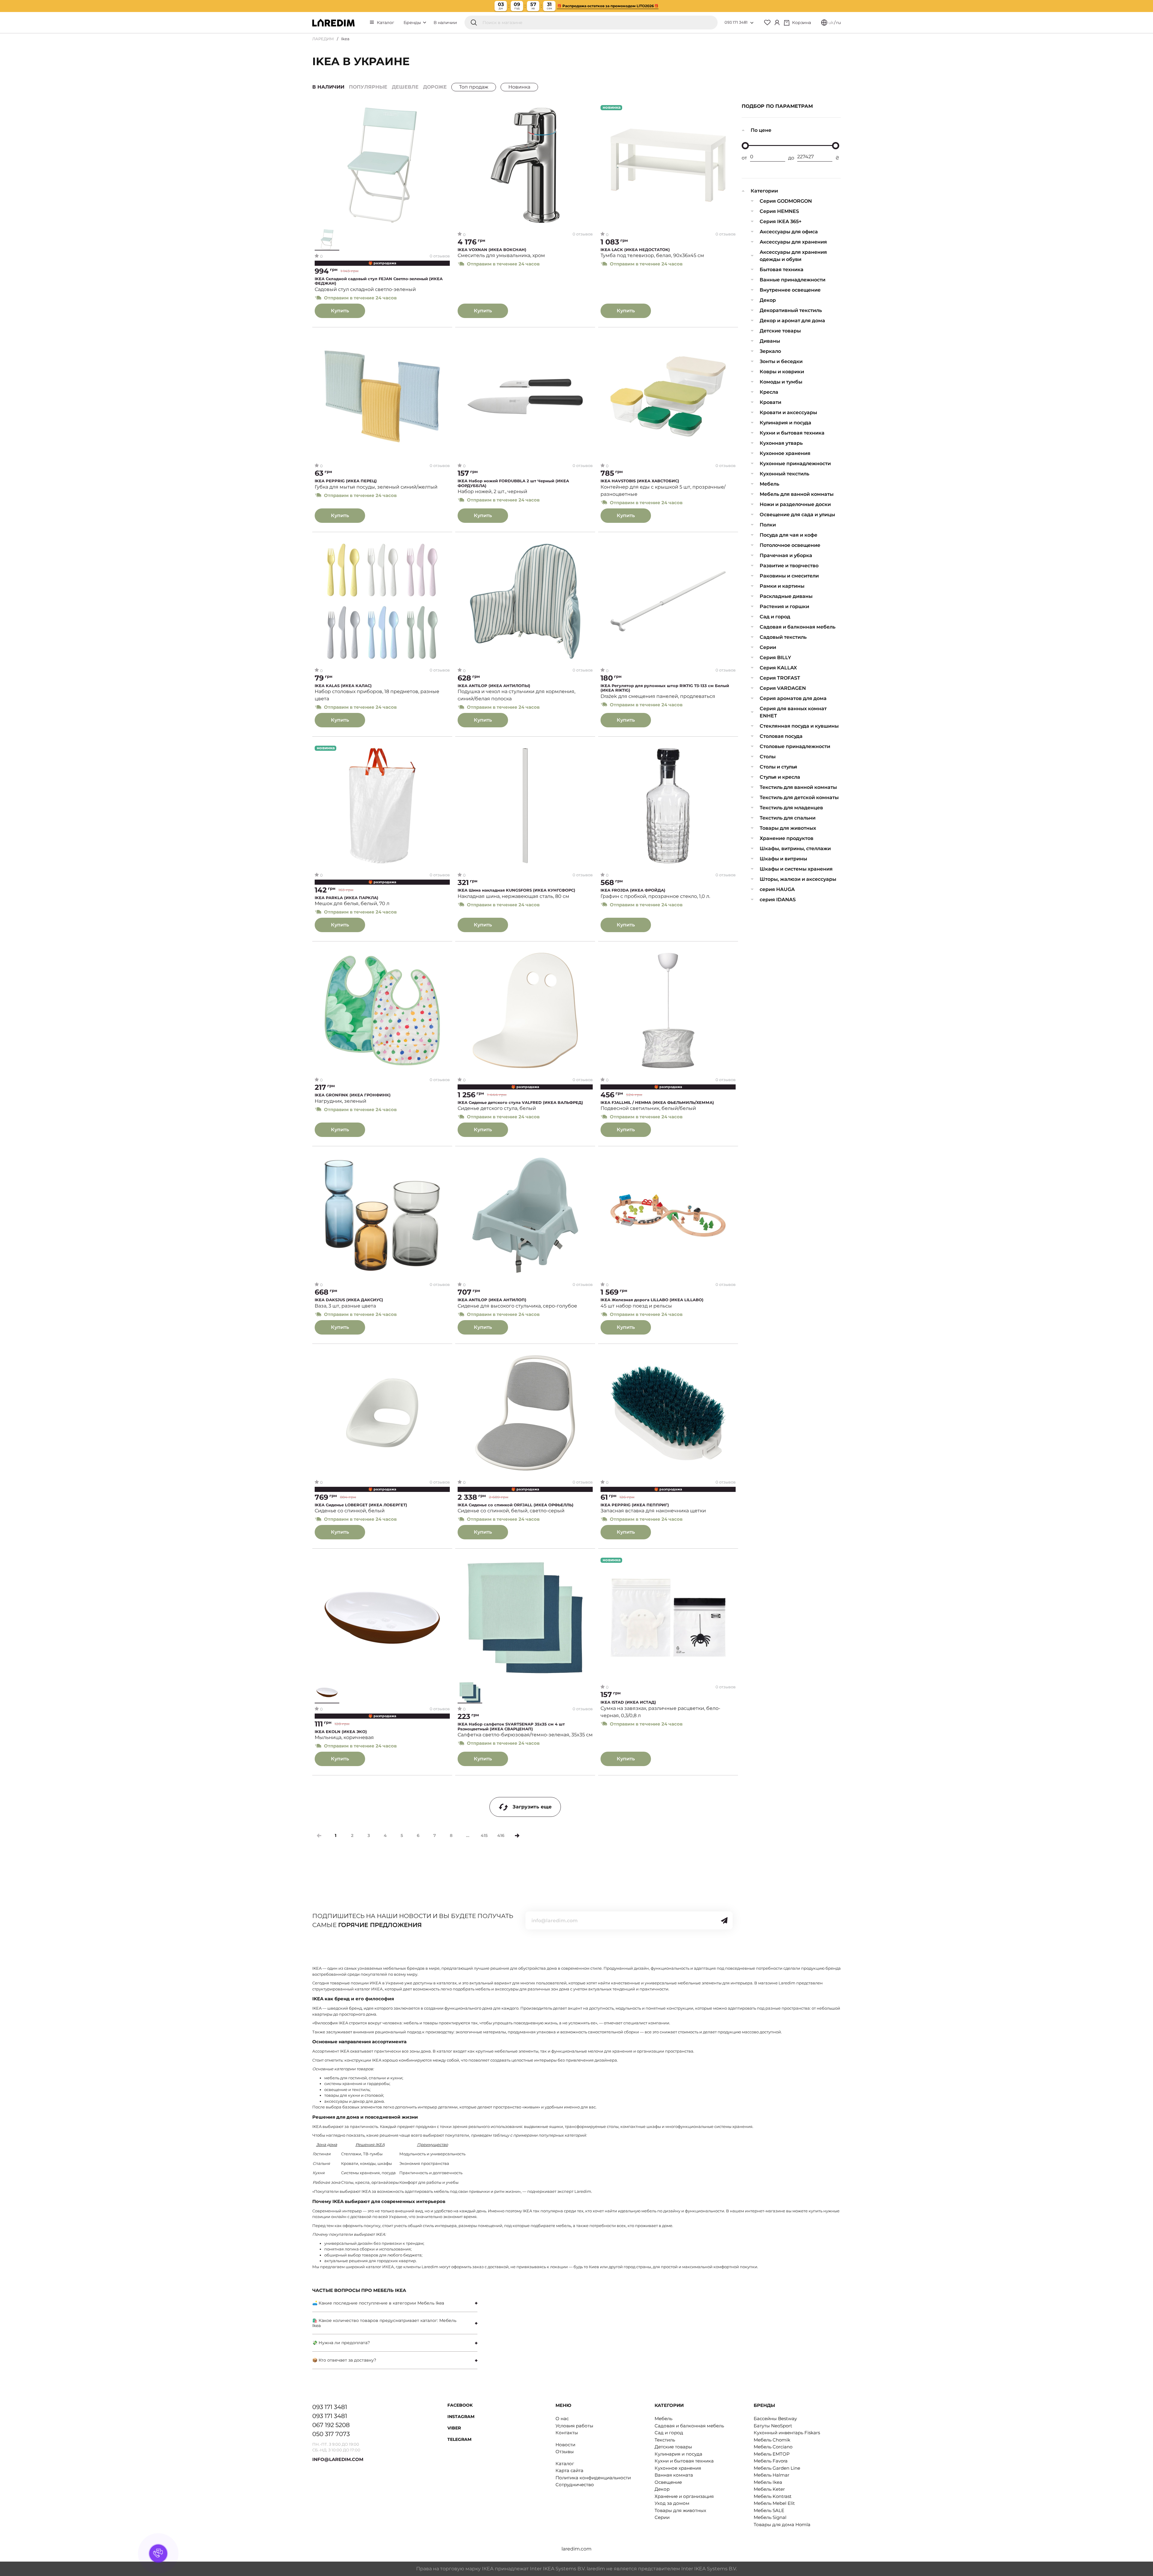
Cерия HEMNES (779, 211)
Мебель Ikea (768, 2482)
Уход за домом (672, 2503)
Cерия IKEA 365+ (781, 221)
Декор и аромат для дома (792, 321)
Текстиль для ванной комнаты (798, 787)
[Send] (724, 1920)
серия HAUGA (777, 889)
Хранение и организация (684, 2496)
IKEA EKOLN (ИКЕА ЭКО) (341, 1732)
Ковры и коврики (782, 372)
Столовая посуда (781, 736)
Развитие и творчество (789, 566)
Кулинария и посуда (785, 423)
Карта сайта (569, 2470)
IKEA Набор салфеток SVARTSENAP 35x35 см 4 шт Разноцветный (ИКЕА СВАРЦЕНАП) (511, 1727)
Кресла (769, 392)
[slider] (745, 146)
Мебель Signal (770, 2517)
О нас (562, 2418)
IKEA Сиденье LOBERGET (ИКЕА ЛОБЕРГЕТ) (361, 1505)
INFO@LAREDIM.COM (338, 2459)
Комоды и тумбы (781, 382)
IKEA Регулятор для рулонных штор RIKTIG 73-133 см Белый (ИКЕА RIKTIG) (665, 688)
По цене (761, 130)
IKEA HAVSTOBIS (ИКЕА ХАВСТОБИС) (640, 481)
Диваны (770, 341)
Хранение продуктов (787, 838)
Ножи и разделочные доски (795, 504)
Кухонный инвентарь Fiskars (787, 2433)
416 (501, 1835)
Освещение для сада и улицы (797, 515)
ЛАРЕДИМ (323, 39)
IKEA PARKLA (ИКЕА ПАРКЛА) (347, 898)
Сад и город (775, 617)
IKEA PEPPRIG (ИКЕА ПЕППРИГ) (635, 1505)
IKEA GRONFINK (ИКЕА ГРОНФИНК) (353, 1095)
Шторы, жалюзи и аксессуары (798, 879)
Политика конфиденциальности (593, 2478)
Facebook (460, 2405)
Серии (768, 647)
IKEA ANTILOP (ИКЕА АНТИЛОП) (492, 1300)
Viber (454, 2428)
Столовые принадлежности (795, 746)
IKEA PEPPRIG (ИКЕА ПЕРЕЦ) (346, 481)
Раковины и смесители (789, 576)
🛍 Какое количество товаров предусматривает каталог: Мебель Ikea (384, 2323)
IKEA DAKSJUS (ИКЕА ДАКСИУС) (349, 1300)
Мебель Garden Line (777, 2468)
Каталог (386, 23)
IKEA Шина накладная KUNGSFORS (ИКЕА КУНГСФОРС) (516, 890)
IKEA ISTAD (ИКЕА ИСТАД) (628, 1702)
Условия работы (574, 2426)
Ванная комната (674, 2475)
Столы (768, 757)
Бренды (413, 23)
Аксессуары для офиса (789, 232)
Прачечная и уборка (786, 555)
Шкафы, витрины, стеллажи (795, 849)
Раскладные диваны (786, 596)
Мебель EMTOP (772, 2454)
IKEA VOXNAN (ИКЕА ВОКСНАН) (492, 250)
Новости (565, 2445)
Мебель (769, 484)
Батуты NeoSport (773, 2426)
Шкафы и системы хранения (796, 869)
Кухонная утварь (781, 443)
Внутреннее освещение (790, 290)
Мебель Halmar (772, 2475)
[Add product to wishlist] (445, 110)
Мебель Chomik (772, 2440)
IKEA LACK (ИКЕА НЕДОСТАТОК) (635, 250)
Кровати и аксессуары (788, 412)
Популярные (368, 87)
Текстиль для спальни (788, 818)
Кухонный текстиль (784, 474)
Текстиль (665, 2440)
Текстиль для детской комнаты (799, 797)
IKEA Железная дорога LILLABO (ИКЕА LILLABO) (652, 1300)
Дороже (435, 87)
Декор (768, 300)
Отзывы (565, 2452)
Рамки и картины (782, 586)
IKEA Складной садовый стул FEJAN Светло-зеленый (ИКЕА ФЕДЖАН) (379, 281)
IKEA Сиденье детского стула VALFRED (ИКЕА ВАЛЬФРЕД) (520, 1103)
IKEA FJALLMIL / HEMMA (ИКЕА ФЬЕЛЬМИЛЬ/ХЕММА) (657, 1103)
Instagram (461, 2417)
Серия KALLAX (778, 668)
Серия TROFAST (780, 678)
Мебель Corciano (773, 2447)
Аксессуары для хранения (793, 242)
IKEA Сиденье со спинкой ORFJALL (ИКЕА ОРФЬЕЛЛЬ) (516, 1505)
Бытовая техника (782, 270)
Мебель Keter (769, 2489)
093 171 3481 (736, 22)
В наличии (445, 23)
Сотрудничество (575, 2485)
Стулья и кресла (780, 777)
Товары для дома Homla (782, 2524)
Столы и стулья (778, 767)
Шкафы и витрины (783, 859)
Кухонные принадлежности (795, 464)
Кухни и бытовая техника (792, 433)
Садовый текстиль (783, 637)
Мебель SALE (769, 2510)
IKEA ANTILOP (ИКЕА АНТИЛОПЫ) (494, 686)
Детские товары (780, 331)
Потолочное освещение (790, 545)
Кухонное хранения (785, 453)
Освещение (668, 2482)
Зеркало (770, 351)
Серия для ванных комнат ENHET (793, 712)
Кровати (770, 402)
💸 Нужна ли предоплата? (341, 2343)
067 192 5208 (331, 2425)
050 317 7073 (331, 2434)
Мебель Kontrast (773, 2496)
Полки (768, 525)
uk (831, 23)
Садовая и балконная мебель (797, 627)
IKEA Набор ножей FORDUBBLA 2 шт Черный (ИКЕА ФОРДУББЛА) (513, 483)
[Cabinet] (777, 23)
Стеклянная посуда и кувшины (799, 726)
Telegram (459, 2439)
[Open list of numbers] (752, 23)
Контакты (567, 2433)
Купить (340, 311)
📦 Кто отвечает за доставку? (344, 2360)
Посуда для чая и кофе (788, 535)
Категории (764, 191)
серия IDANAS (778, 900)
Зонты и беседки (781, 361)
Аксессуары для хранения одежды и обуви (793, 256)
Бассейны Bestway (775, 2418)
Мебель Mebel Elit (774, 2503)
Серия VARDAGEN (783, 688)
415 (484, 1835)
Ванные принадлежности (793, 280)
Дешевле (405, 87)
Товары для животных (788, 828)
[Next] (517, 1836)
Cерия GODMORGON (786, 201)
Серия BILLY (775, 658)
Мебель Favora (771, 2461)
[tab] (395, 2303)
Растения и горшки (784, 606)
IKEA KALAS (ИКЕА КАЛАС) (343, 686)
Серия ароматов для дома (793, 698)
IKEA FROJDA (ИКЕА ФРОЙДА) (633, 890)
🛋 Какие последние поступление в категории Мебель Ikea (378, 2303)
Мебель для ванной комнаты (797, 494)
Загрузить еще (532, 1807)
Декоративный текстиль (791, 310)
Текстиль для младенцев (791, 808)
